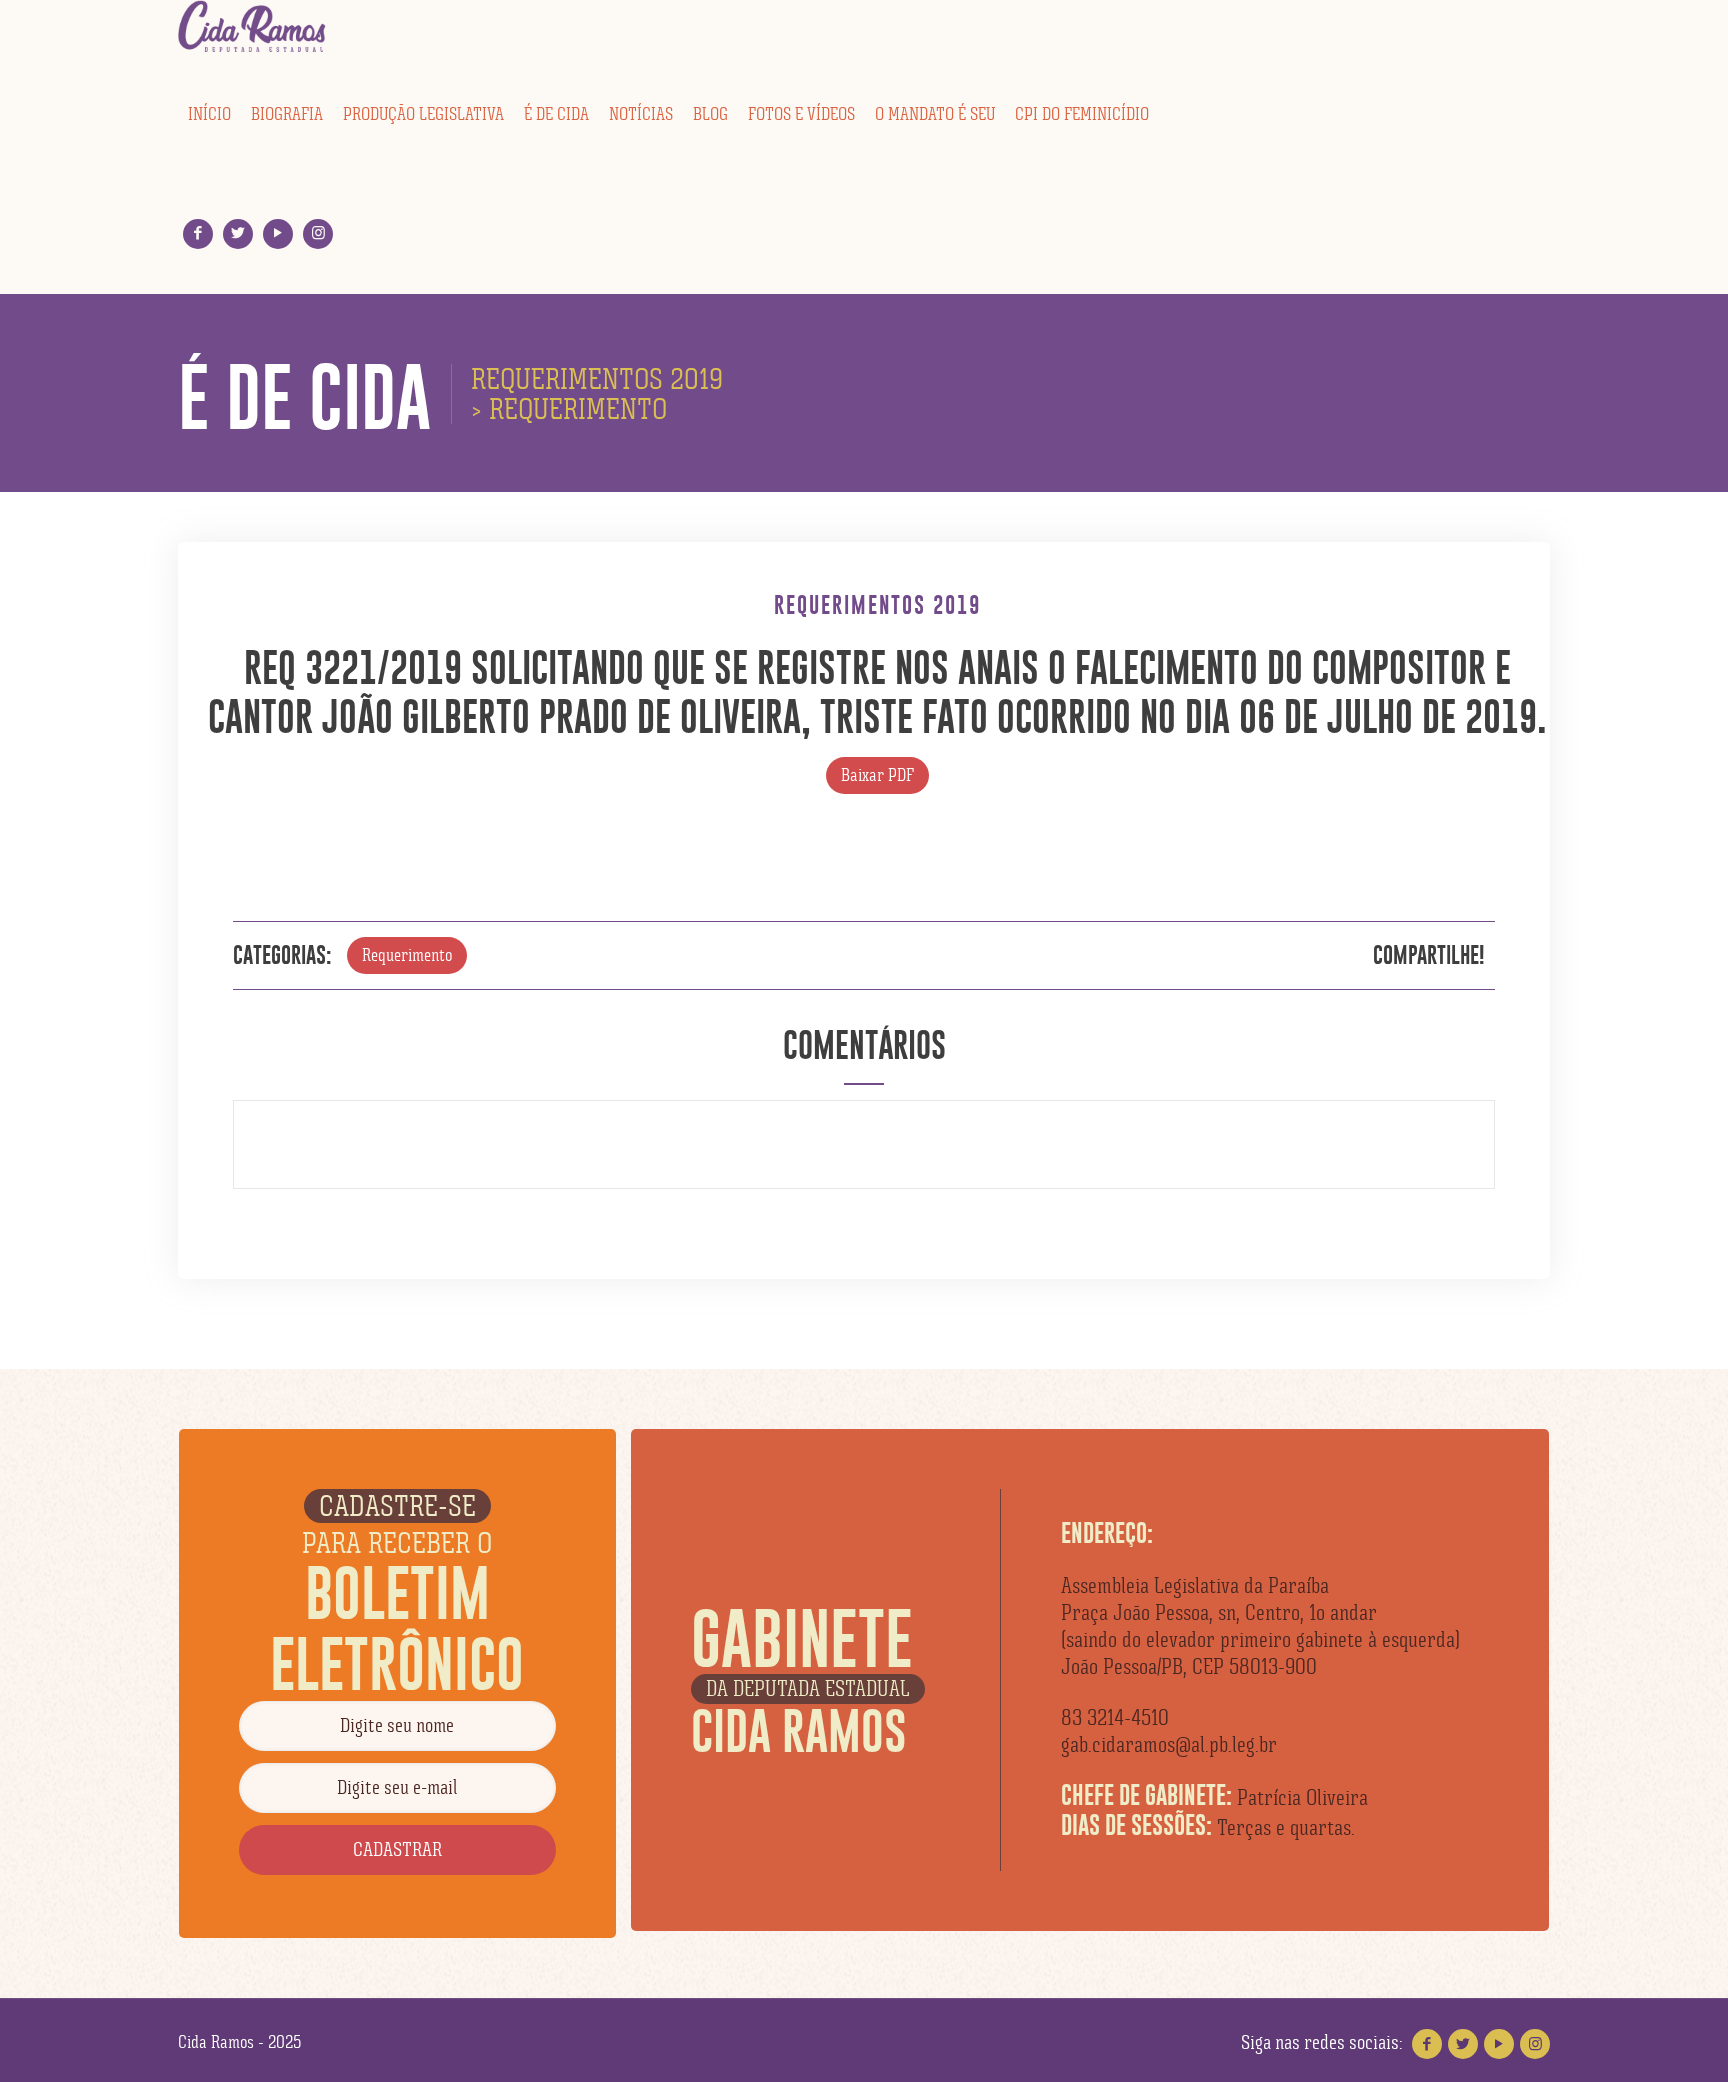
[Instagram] (318, 233)
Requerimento (407, 955)
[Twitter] (238, 233)
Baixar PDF (877, 775)
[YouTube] (278, 233)
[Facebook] (198, 233)
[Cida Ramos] (253, 27)
